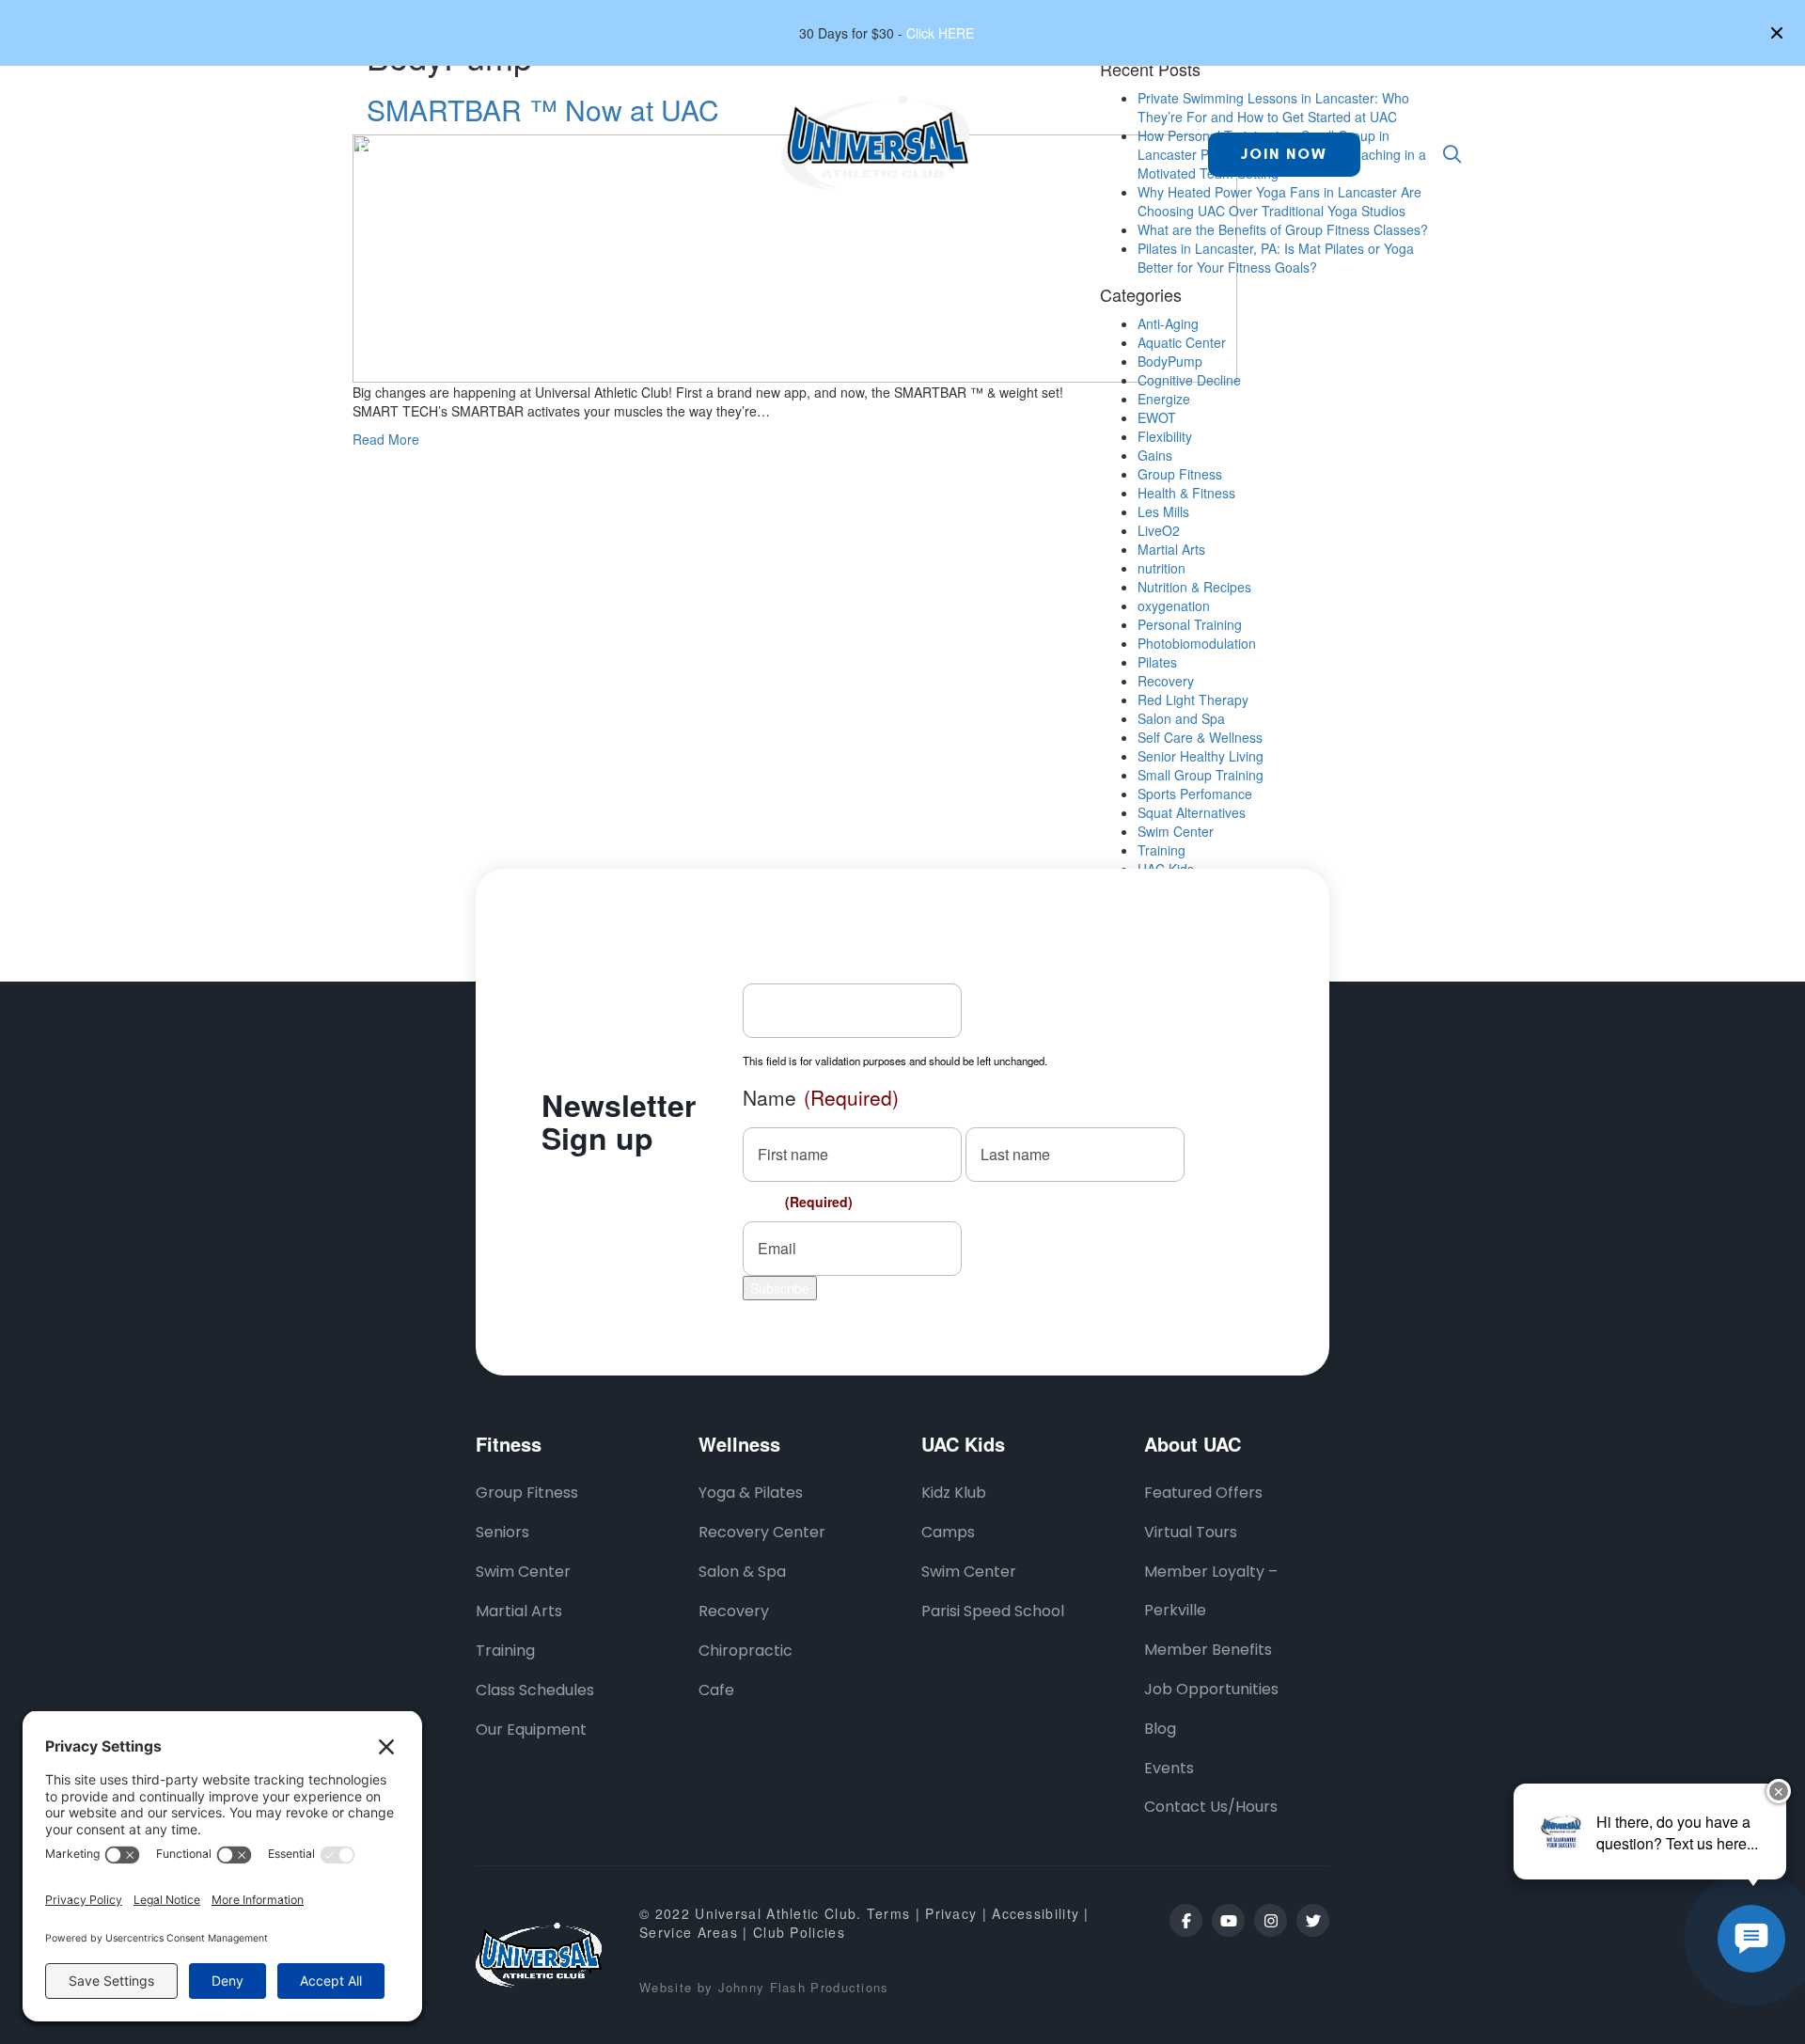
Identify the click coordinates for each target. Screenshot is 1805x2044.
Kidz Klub (954, 1493)
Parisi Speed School (993, 1611)
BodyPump (1170, 361)
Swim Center (1176, 831)
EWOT (1157, 417)
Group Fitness (1180, 474)
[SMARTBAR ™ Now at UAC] (795, 256)
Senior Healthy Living (1201, 756)
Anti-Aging (1168, 323)
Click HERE (940, 33)
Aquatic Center (1182, 342)
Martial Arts (1171, 549)
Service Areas (689, 1932)
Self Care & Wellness (1200, 737)
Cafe (716, 1690)
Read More (386, 439)
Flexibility (1165, 436)
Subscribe (780, 1288)
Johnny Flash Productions (804, 1987)
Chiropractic (746, 1651)
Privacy (953, 1913)
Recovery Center (762, 1532)
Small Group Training (1201, 775)
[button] (1779, 33)
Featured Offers (1203, 1493)
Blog (1160, 1729)
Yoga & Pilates (751, 1493)
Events (1169, 1768)
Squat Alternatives (1192, 812)
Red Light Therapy (1193, 700)
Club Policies (799, 1932)
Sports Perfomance (1195, 794)
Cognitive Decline (1189, 380)
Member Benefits (1208, 1650)
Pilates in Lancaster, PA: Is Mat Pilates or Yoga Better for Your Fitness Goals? (1276, 258)
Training (1161, 850)
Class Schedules (535, 1690)
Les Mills (1163, 511)
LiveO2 (1159, 530)
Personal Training (1190, 624)
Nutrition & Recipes (1194, 587)
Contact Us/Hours (1211, 1807)
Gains (1155, 455)
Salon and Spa (1181, 718)
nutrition (1161, 568)
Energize (1164, 399)
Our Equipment (531, 1730)
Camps (948, 1532)
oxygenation (1174, 605)
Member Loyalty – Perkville (1211, 1591)
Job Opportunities (1211, 1689)
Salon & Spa (742, 1572)
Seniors (502, 1532)
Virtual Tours (1191, 1532)
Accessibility (1036, 1913)
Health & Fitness (1186, 493)
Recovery (1166, 681)
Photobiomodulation (1197, 643)
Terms (889, 1913)
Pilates (1157, 662)
